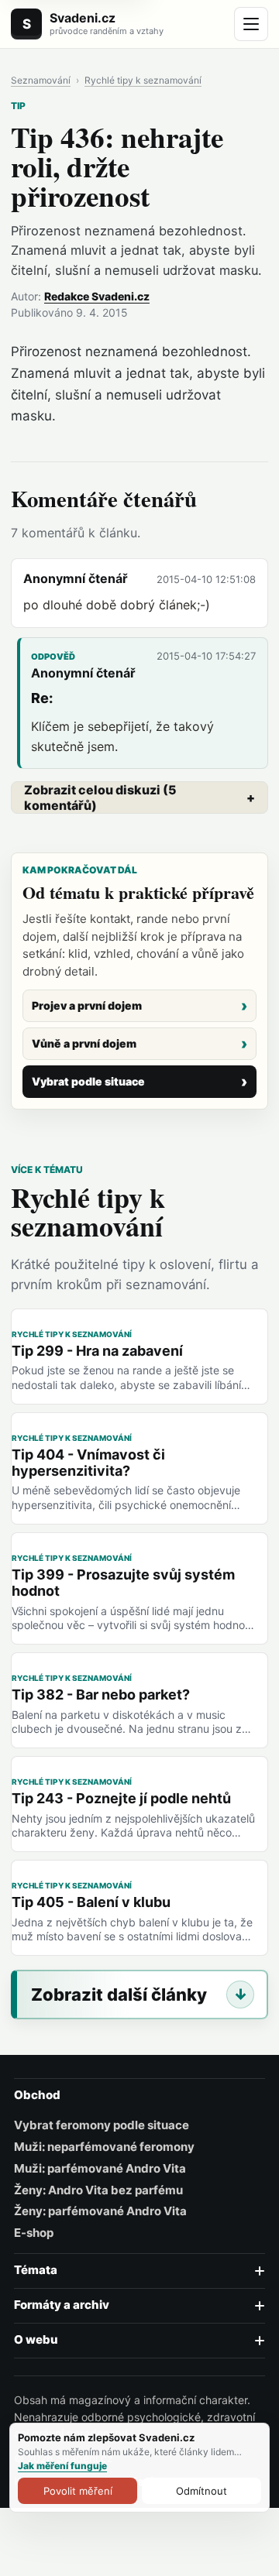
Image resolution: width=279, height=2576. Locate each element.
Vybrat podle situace (88, 1081)
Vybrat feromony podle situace (102, 2125)
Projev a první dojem (87, 1005)
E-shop (34, 2233)
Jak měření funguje (62, 2466)
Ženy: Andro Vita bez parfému (98, 2190)
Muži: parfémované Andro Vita (100, 2169)
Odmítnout (201, 2491)
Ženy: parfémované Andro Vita (100, 2211)
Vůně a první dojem (84, 1043)
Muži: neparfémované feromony (104, 2147)
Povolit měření (78, 2491)
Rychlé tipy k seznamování (143, 81)
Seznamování (41, 81)
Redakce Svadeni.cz (97, 296)
